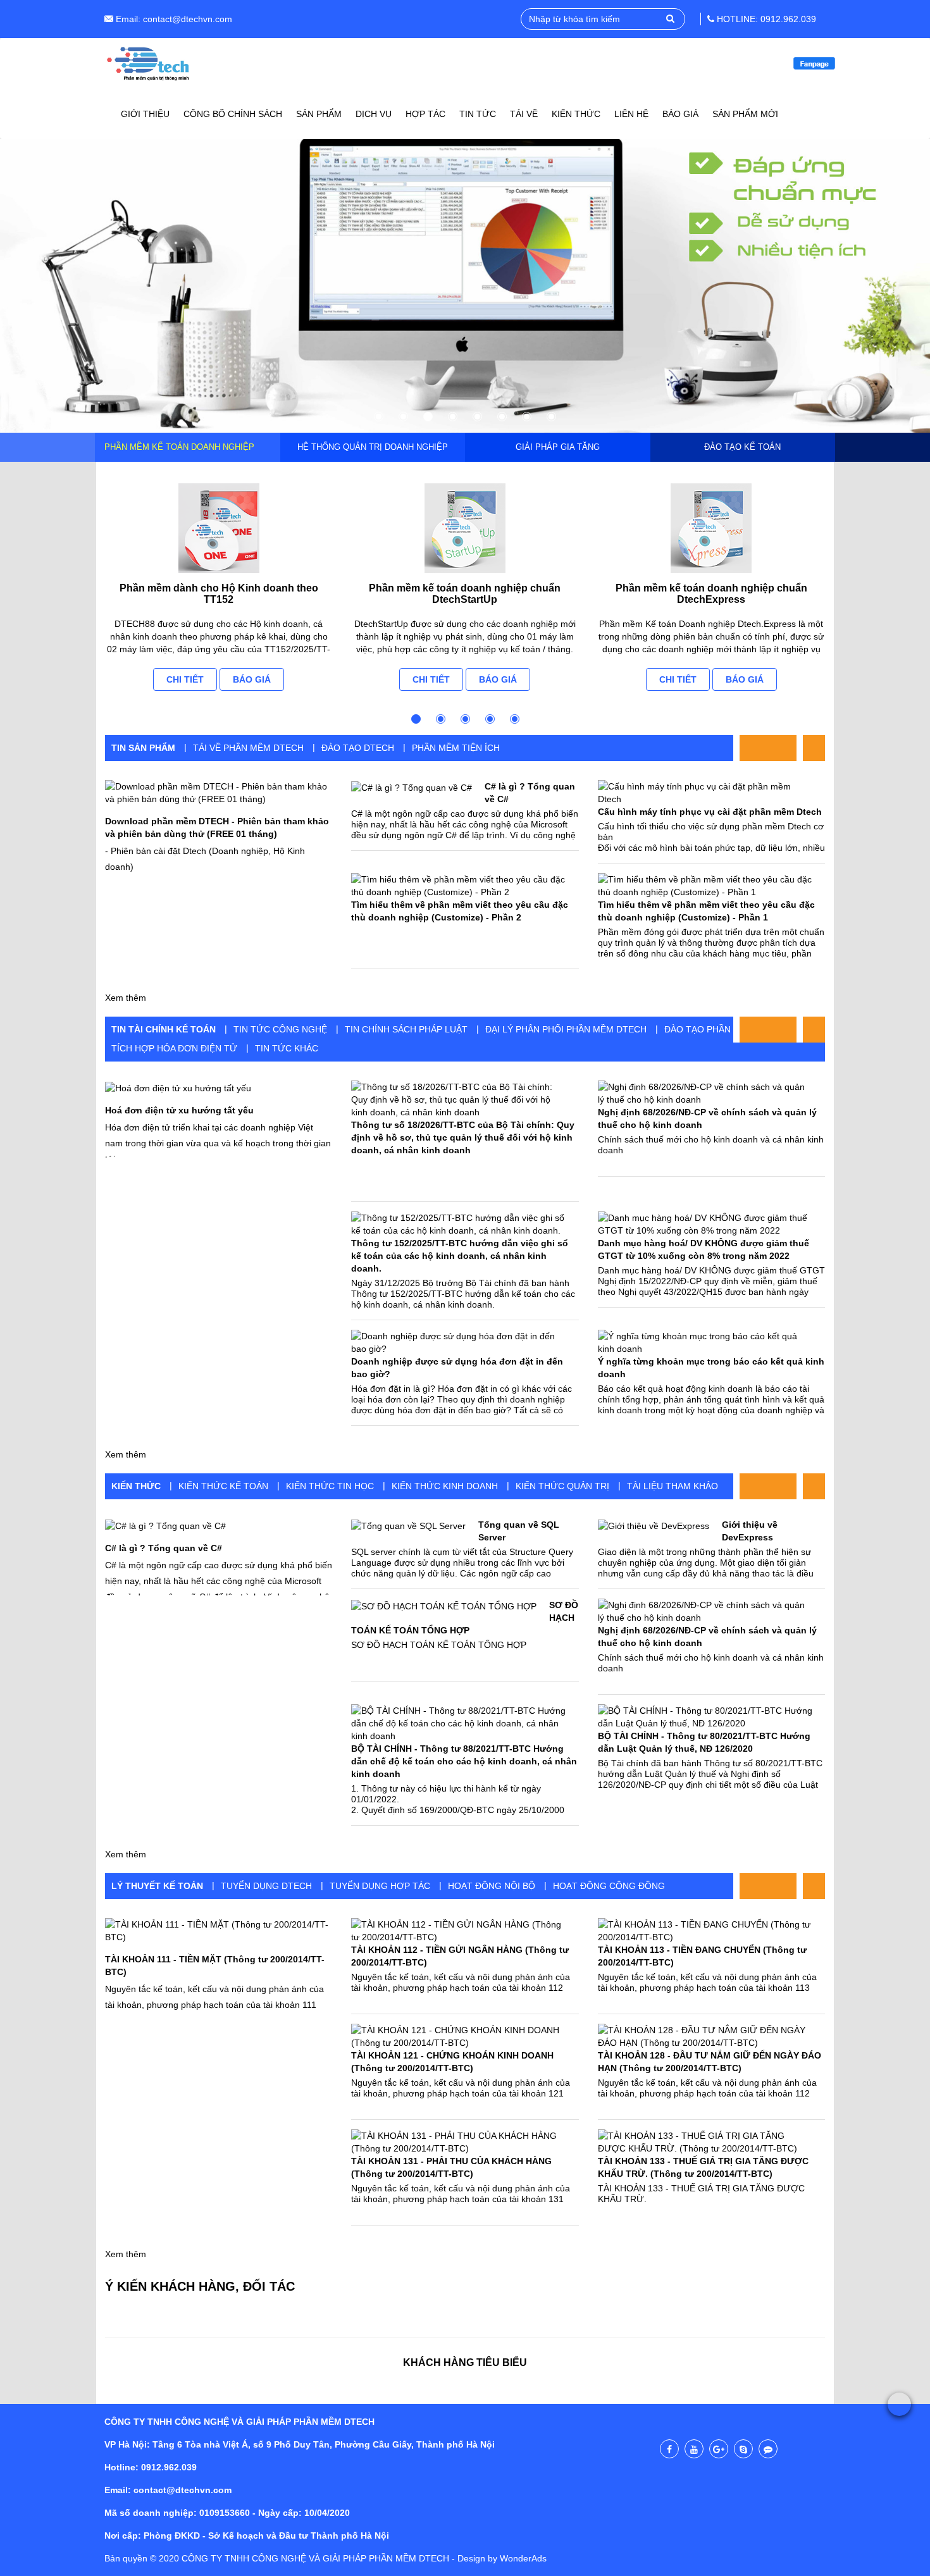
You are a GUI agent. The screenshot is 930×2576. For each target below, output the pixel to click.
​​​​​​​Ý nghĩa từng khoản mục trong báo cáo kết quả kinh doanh (711, 1368)
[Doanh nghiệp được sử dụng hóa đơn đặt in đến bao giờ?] (458, 1342)
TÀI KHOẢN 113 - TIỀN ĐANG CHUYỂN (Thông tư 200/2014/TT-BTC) (702, 1956)
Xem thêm (126, 998)
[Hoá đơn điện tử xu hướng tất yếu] (178, 1087)
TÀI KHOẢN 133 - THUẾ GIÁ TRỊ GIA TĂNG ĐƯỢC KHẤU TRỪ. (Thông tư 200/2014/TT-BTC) (703, 2167)
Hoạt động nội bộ (492, 1886)
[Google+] (719, 2449)
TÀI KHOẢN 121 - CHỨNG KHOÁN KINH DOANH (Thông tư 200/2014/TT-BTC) (452, 2062)
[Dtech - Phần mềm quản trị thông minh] (149, 63)
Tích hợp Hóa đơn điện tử (174, 1048)
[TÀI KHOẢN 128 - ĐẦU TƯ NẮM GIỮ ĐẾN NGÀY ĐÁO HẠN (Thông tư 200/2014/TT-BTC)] (705, 2036)
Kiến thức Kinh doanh (445, 1486)
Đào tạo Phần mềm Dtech (726, 1029)
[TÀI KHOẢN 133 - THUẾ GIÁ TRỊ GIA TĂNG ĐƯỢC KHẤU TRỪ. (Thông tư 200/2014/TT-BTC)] (705, 2142)
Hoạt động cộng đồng (609, 1886)
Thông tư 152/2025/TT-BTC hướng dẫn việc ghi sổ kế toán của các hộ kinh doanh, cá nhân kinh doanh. (460, 1256)
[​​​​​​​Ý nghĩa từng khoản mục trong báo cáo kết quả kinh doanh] (705, 1342)
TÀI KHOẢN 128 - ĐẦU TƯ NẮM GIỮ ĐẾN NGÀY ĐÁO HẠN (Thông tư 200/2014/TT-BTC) (710, 2062)
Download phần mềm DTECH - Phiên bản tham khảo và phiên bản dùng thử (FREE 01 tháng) (217, 827)
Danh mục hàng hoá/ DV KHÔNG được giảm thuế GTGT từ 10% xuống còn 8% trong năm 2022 (704, 1249)
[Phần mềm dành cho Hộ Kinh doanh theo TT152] (219, 528)
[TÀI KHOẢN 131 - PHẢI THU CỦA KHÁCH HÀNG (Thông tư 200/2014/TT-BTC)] (458, 2142)
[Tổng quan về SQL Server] (408, 1525)
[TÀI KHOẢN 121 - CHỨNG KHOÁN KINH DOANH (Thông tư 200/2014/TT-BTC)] (458, 2036)
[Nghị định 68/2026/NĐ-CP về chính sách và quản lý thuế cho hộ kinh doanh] (705, 1093)
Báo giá (252, 679)
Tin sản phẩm (143, 748)
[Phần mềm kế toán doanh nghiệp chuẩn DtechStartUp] (465, 528)
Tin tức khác (287, 1048)
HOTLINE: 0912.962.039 (765, 19)
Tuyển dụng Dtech (266, 1886)
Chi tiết (185, 679)
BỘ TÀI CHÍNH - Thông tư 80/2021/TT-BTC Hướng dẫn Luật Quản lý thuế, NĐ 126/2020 (704, 1742)
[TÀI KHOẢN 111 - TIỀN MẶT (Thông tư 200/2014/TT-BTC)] (219, 1930)
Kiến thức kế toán (223, 1486)
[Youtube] (694, 2449)
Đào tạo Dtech (358, 748)
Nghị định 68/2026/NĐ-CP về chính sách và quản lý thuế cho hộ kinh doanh (707, 1118)
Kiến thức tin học (330, 1486)
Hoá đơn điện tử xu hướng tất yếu (179, 1110)
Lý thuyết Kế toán (157, 1886)
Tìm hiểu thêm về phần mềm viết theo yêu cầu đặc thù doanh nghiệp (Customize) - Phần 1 (706, 911)
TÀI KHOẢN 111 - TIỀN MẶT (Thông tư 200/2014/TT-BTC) (215, 1966)
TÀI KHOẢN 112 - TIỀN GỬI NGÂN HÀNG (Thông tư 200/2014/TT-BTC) (460, 1956)
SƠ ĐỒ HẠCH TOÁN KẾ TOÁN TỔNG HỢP (465, 1618)
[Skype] (743, 2449)
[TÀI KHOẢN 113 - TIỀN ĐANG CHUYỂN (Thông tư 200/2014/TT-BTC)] (705, 1931)
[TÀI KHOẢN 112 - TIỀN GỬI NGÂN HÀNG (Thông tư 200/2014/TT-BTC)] (458, 1931)
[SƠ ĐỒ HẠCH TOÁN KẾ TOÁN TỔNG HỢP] (444, 1605)
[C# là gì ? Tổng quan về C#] (412, 787)
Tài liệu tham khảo (673, 1486)
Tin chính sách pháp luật (406, 1029)
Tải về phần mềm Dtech (248, 748)
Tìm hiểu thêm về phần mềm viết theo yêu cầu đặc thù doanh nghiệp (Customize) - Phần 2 (460, 911)
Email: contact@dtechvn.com (173, 19)
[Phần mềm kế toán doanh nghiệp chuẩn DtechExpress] (711, 528)
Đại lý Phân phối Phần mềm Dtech (566, 1029)
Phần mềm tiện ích (456, 748)
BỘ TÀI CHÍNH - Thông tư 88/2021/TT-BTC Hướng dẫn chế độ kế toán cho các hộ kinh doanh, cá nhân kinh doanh (464, 1761)
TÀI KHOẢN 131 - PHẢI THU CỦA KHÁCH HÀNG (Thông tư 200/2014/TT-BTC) (451, 2167)
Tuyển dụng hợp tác (380, 1886)
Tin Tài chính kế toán (164, 1029)
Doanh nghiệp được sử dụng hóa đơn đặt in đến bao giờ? (457, 1368)
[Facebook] (669, 2449)
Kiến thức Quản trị (562, 1486)
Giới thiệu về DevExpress (750, 1531)
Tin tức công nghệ (280, 1029)
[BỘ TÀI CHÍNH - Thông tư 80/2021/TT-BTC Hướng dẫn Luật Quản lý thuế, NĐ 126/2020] (705, 1717)
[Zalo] (768, 2449)
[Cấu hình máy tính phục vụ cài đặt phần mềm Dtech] (705, 793)
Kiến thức (136, 1486)
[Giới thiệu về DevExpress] (654, 1525)
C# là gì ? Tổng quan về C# (164, 1548)
